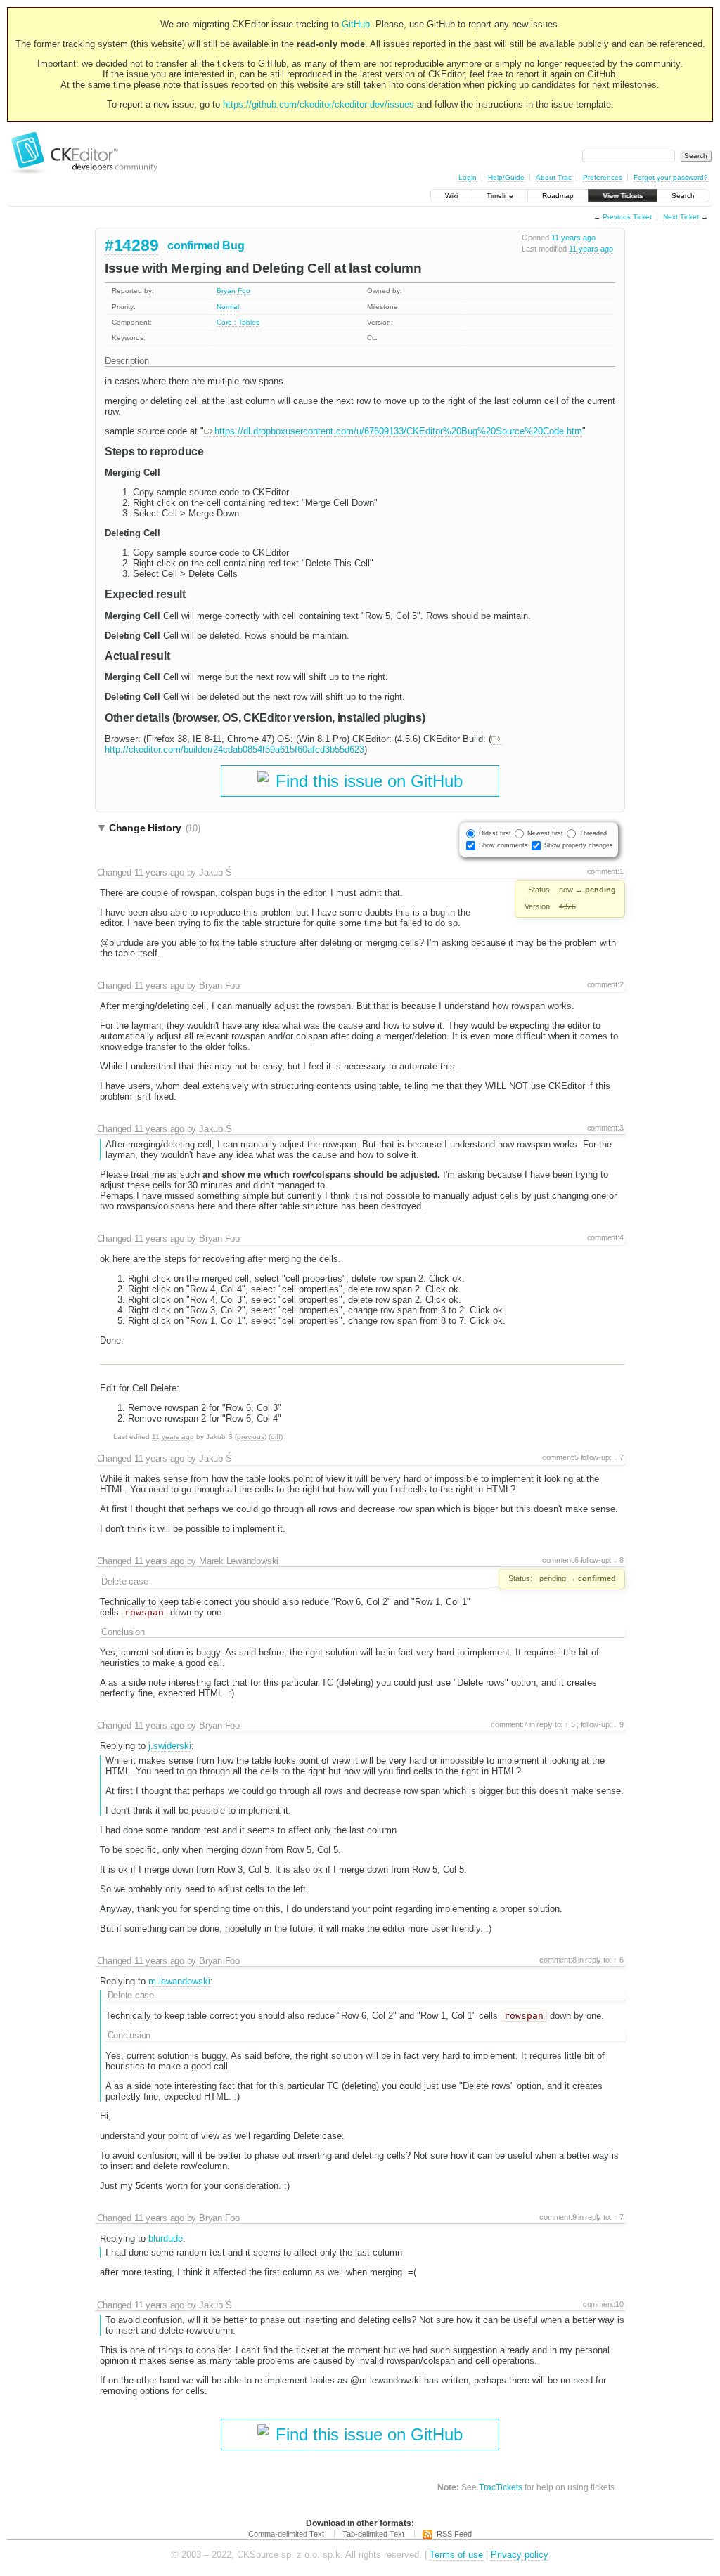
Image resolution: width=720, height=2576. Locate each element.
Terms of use (456, 2555)
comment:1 (605, 871)
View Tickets (623, 196)
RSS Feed (454, 2534)
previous (251, 1437)
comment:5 (560, 1457)
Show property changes (579, 845)
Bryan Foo (233, 291)
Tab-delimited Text (373, 2534)
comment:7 (509, 1724)
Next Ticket (681, 217)
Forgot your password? (671, 177)
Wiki (451, 196)
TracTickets (501, 2487)
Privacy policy (520, 2555)
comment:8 (558, 1960)
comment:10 (603, 2304)
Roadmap (558, 196)
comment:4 (605, 1237)
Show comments (503, 845)
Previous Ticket (627, 217)
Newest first (545, 833)
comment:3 (605, 1128)
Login (468, 177)
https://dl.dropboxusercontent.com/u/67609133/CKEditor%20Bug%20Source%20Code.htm (398, 431)
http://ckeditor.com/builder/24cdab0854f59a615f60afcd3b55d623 (234, 749)
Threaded (593, 833)
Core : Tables (238, 322)
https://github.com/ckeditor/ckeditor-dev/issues (319, 104)
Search (683, 196)
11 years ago (573, 238)
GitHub (356, 24)
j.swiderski (170, 1746)
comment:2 (605, 984)
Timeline (500, 196)
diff (276, 1437)
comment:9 (558, 2217)
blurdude (166, 2238)
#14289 (131, 245)
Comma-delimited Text (286, 2534)
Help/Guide (506, 177)
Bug (233, 246)
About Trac (554, 177)
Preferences (603, 177)
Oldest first (495, 833)
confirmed (193, 246)
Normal (228, 307)
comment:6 (560, 1560)
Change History (155, 828)
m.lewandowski (179, 1981)
